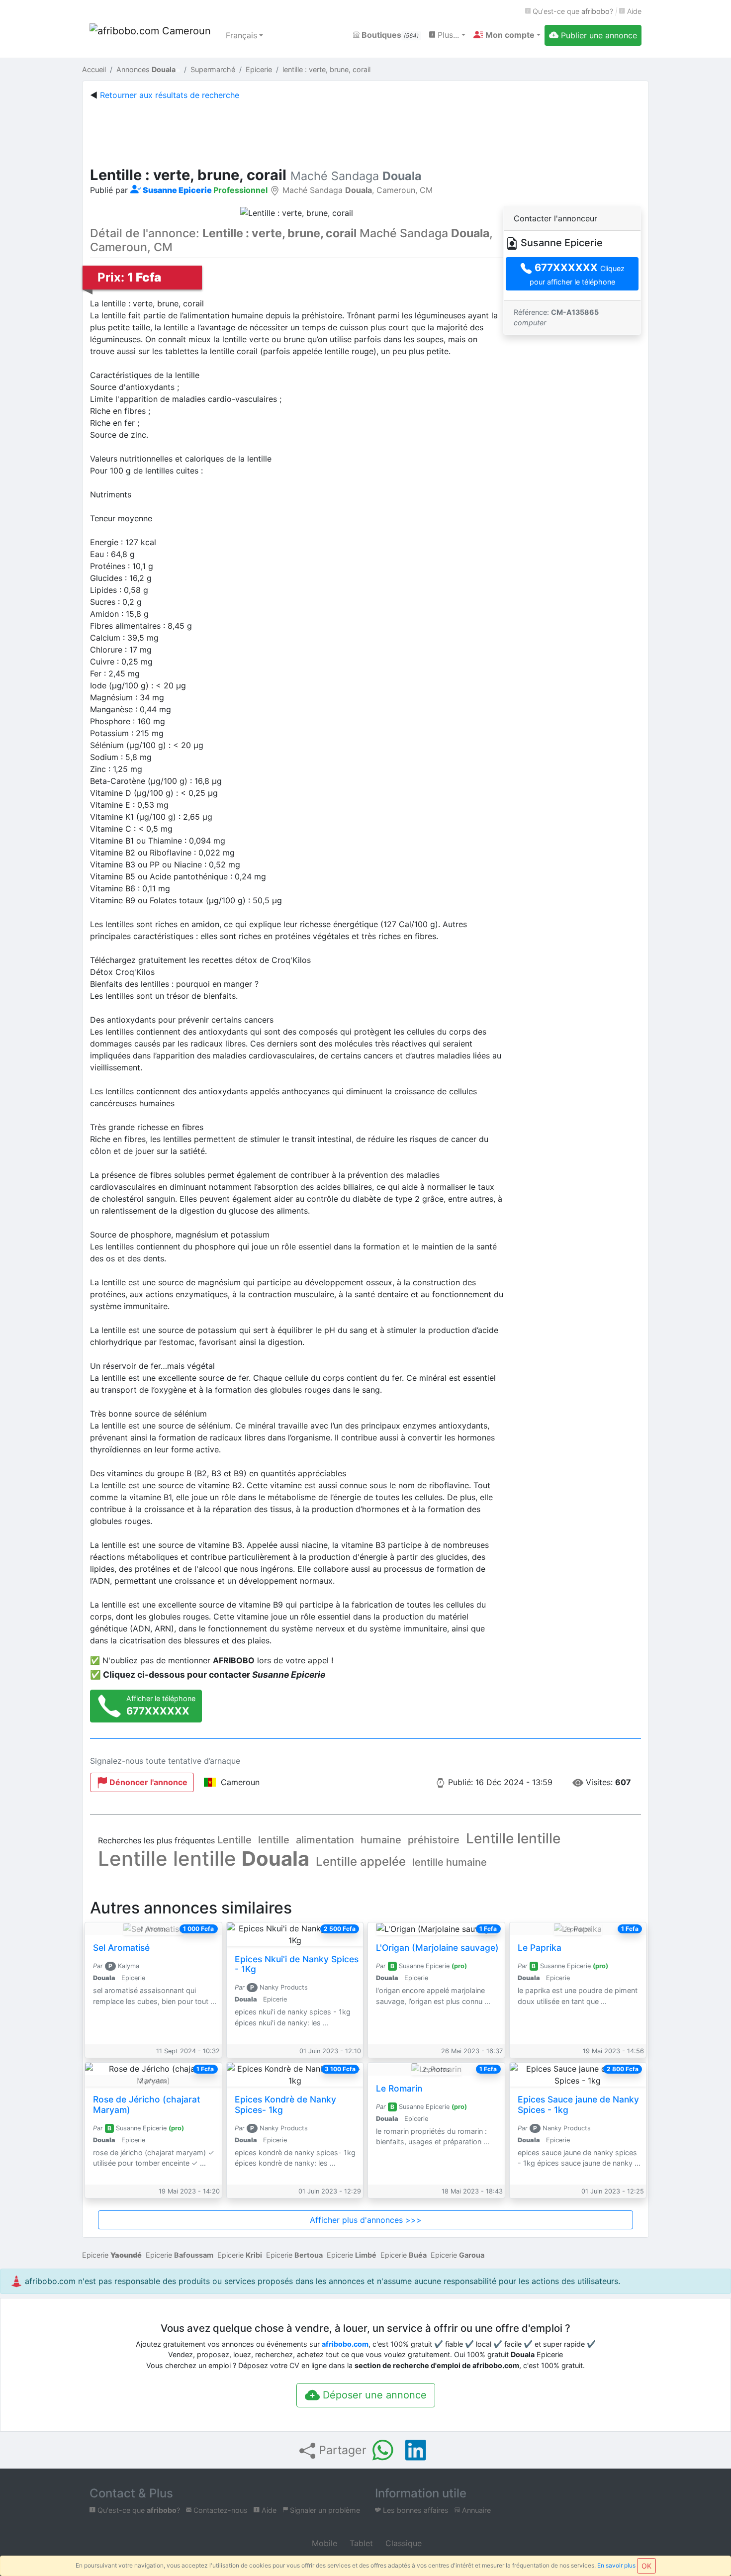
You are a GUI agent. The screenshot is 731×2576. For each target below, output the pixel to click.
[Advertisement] (365, 131)
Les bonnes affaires (415, 2510)
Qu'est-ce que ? (572, 11)
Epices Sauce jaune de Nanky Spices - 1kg (578, 2104)
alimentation (325, 1840)
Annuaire (475, 2510)
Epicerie (112, 2255)
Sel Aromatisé (121, 1948)
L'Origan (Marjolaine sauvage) (437, 1948)
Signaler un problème (324, 2510)
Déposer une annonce (373, 2395)
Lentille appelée (361, 1861)
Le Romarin (399, 2088)
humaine (381, 1840)
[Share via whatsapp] (383, 2450)
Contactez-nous (220, 2510)
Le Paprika (540, 1948)
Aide (633, 11)
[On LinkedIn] (416, 2450)
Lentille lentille (513, 1838)
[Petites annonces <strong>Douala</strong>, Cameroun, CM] (152, 35)
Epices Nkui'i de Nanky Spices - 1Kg (297, 1964)
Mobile (323, 2543)
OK (646, 2566)
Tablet (360, 2543)
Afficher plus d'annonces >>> (366, 2220)
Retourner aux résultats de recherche (170, 95)
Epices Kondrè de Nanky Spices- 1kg (285, 2104)
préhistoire (434, 1840)
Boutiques (389, 35)
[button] (507, 35)
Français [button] (241, 35)
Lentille (234, 1840)
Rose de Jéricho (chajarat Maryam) (146, 2104)
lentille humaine (450, 1862)
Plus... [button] (447, 35)
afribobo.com (345, 2344)
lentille (274, 1840)
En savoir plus (616, 2565)
